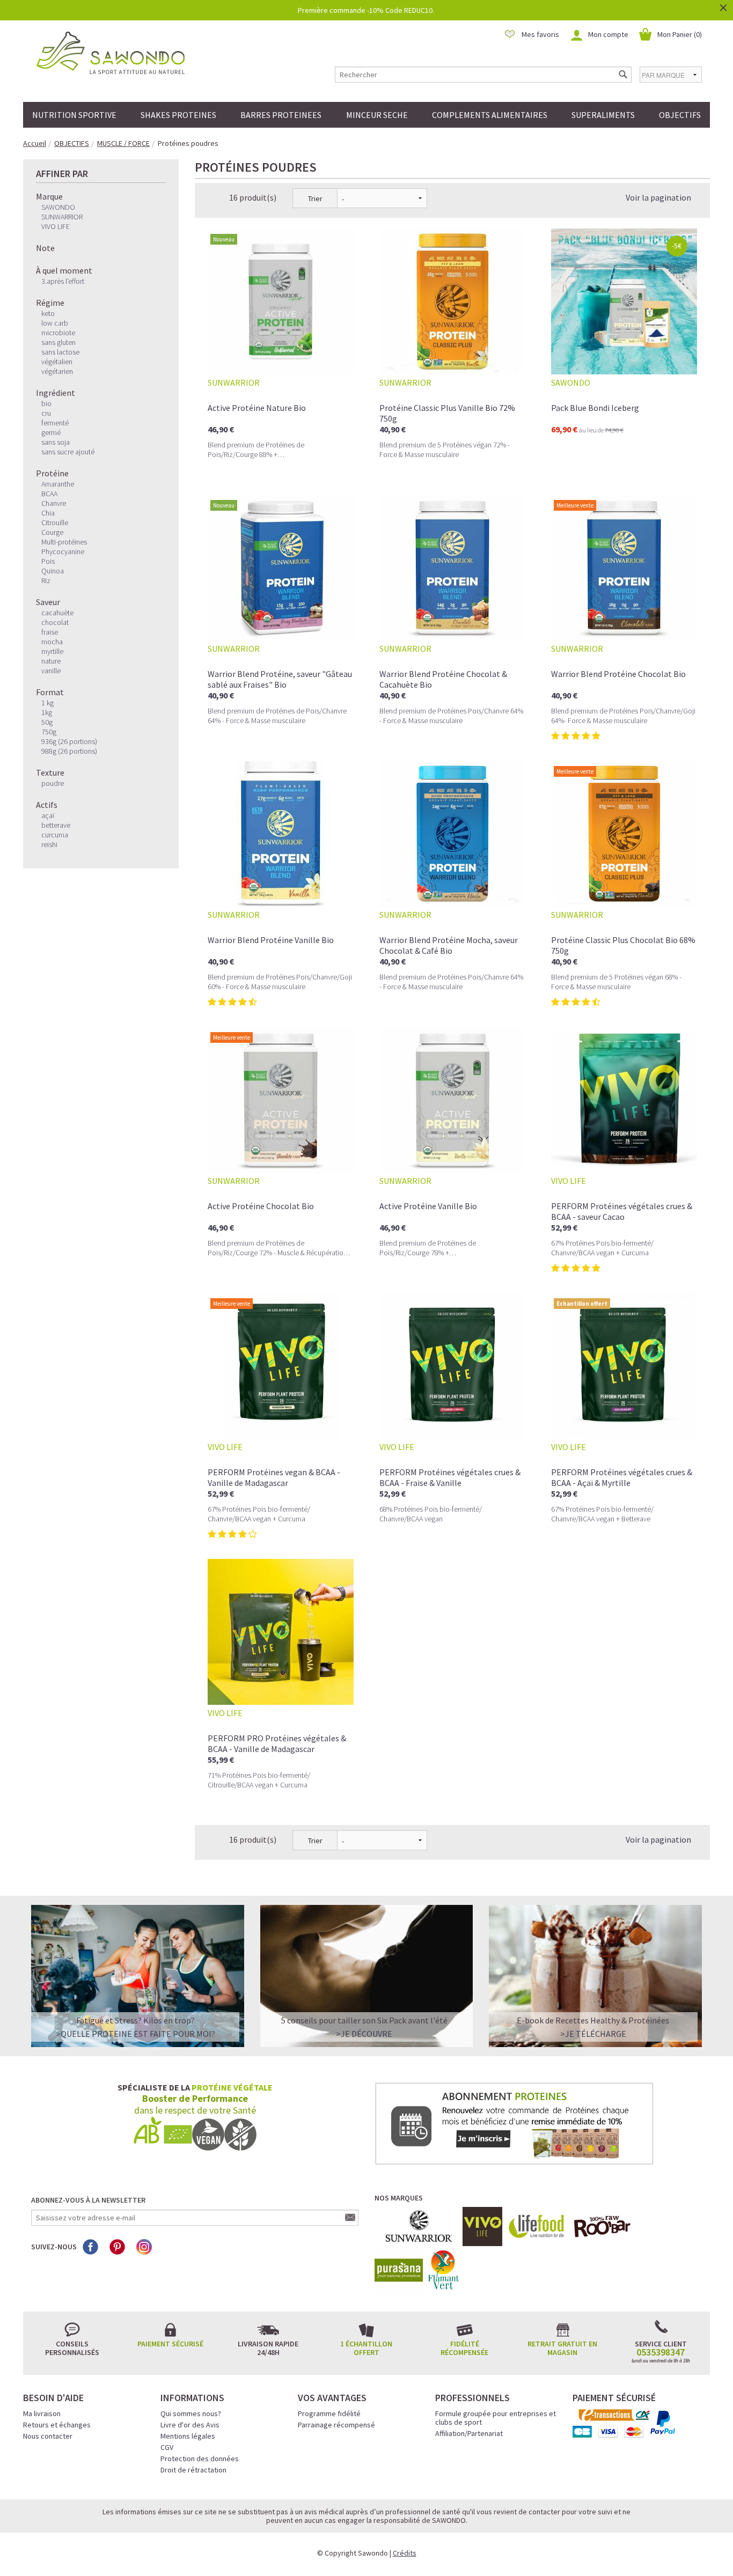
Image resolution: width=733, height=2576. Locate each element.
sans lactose (60, 352)
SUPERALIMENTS (603, 115)
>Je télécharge (593, 2034)
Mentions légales (188, 2436)
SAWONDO (58, 207)
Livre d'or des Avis (190, 2425)
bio (46, 403)
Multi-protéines (64, 542)
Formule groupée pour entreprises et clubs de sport (496, 2418)
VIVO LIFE (56, 226)
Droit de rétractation (193, 2470)
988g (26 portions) (69, 751)
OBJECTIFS (680, 115)
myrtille (52, 651)
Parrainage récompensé (336, 2425)
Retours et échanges (57, 2425)
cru (46, 413)
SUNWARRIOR (62, 217)
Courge (52, 532)
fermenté (55, 423)
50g (47, 722)
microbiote (58, 333)
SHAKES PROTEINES (178, 115)
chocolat (55, 622)
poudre (53, 783)
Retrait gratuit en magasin (562, 2348)
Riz (46, 580)
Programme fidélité (329, 2413)
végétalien (57, 362)
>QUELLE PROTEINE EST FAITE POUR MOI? (135, 2034)
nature (51, 661)
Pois (48, 561)
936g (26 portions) (69, 741)
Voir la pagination (658, 197)
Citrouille (55, 522)
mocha (52, 642)
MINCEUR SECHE (377, 115)
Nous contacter (48, 2436)
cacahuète (57, 613)
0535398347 (661, 2352)
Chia (48, 513)
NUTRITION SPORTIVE (74, 115)
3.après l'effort (63, 281)
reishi (49, 844)
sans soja (56, 442)
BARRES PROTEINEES (281, 115)
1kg (47, 712)
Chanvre (54, 503)
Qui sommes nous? (191, 2413)
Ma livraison (42, 2413)
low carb (55, 323)
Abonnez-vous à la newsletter (88, 2200)
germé (51, 432)
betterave (56, 825)
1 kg (47, 703)
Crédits (405, 2553)
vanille (51, 671)
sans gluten (58, 342)
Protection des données (200, 2459)
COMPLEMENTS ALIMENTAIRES (490, 115)
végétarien (57, 371)
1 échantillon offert (366, 2348)
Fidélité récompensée (464, 2348)
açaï (48, 815)
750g (49, 732)
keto (48, 313)
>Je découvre (364, 2034)
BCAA (49, 494)
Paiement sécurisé (170, 2344)
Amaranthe (58, 484)
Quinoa (53, 571)
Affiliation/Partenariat (469, 2433)
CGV (167, 2447)
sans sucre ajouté (68, 452)
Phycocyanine (63, 551)
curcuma (55, 835)
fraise (50, 632)
